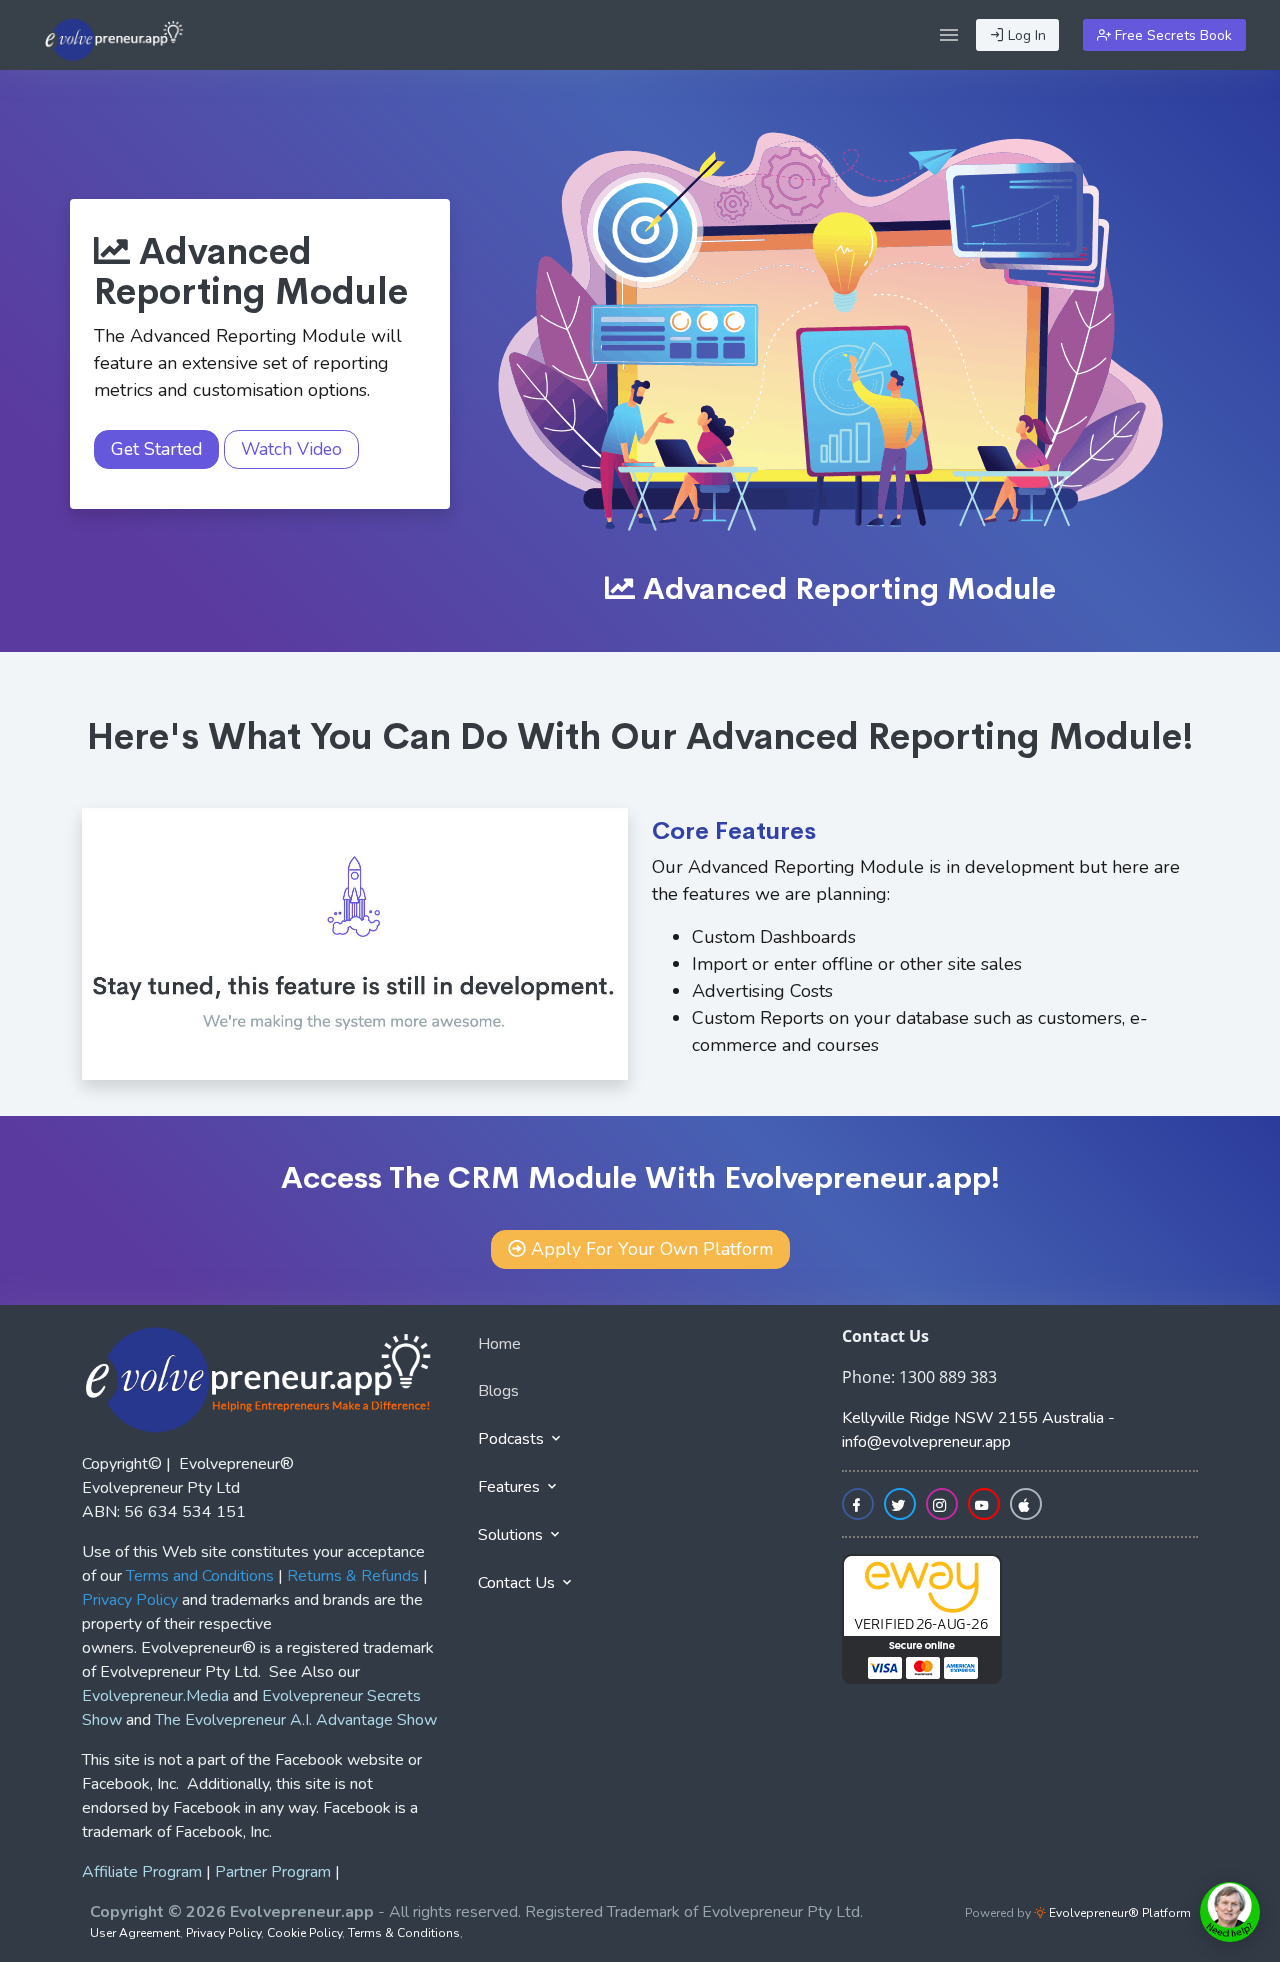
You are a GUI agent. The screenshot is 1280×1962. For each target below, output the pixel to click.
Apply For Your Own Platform (652, 1249)
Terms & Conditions (404, 1933)
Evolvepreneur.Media (155, 1696)
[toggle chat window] (1230, 1912)
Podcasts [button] (513, 1439)
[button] (949, 35)
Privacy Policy (223, 1933)
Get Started (156, 449)
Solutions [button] (512, 1535)
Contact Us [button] (518, 1583)
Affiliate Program (142, 1872)
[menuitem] (640, 1347)
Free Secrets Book (1171, 35)
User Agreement (135, 1933)
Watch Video (291, 449)
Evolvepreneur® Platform (1118, 1913)
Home (499, 1344)
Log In (1025, 35)
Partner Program (273, 1872)
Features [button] (511, 1487)
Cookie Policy (304, 1933)
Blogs (498, 1391)
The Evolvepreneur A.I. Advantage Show (296, 1720)
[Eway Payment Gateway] (922, 1618)
